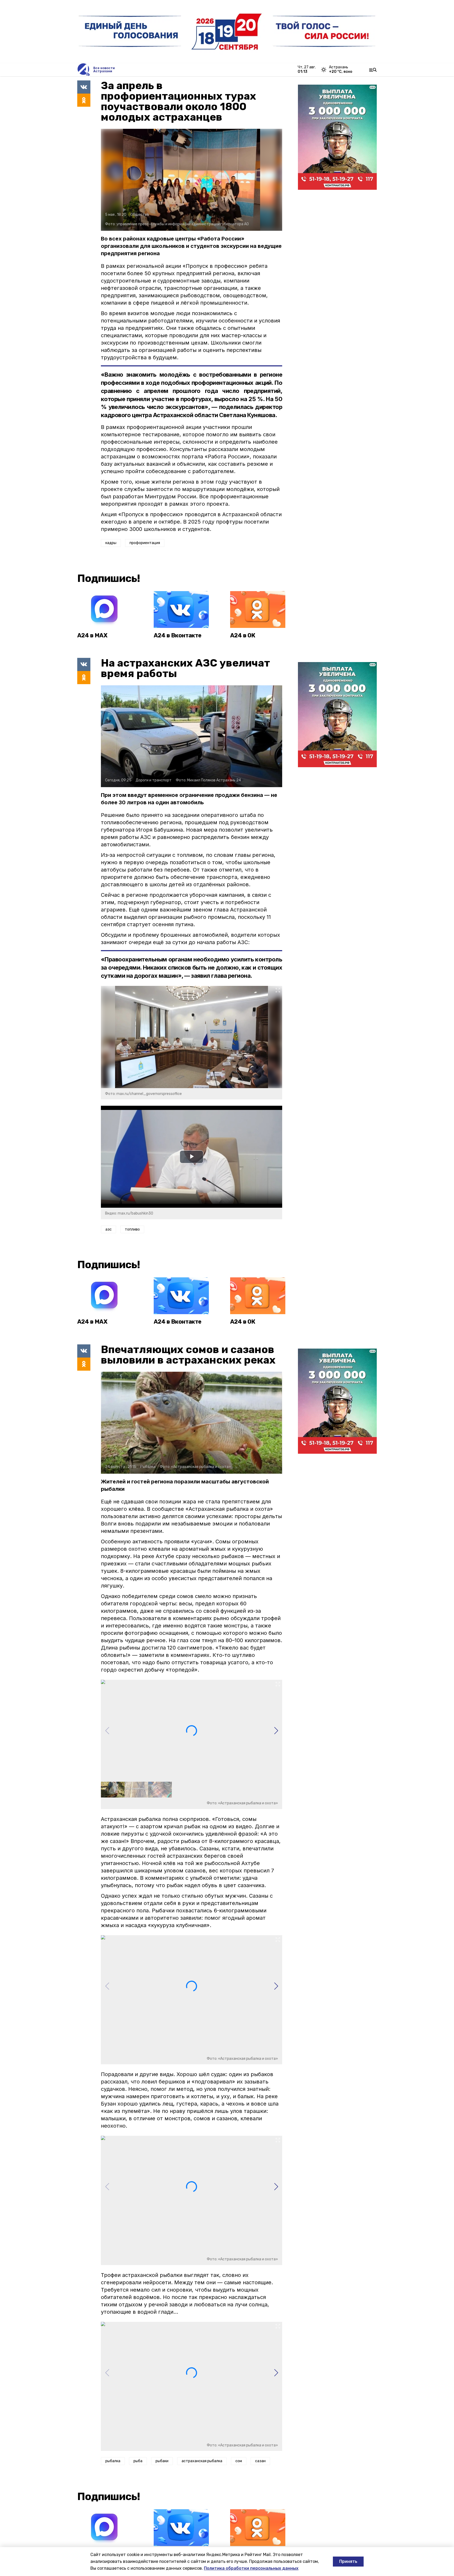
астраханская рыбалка (202, 2461)
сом (239, 2461)
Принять (348, 2561)
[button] (276, 1731)
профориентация (145, 543)
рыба (138, 2461)
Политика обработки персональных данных (251, 2568)
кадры (111, 543)
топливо (132, 1229)
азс (109, 1229)
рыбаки (162, 2461)
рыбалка (113, 2461)
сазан (260, 2461)
